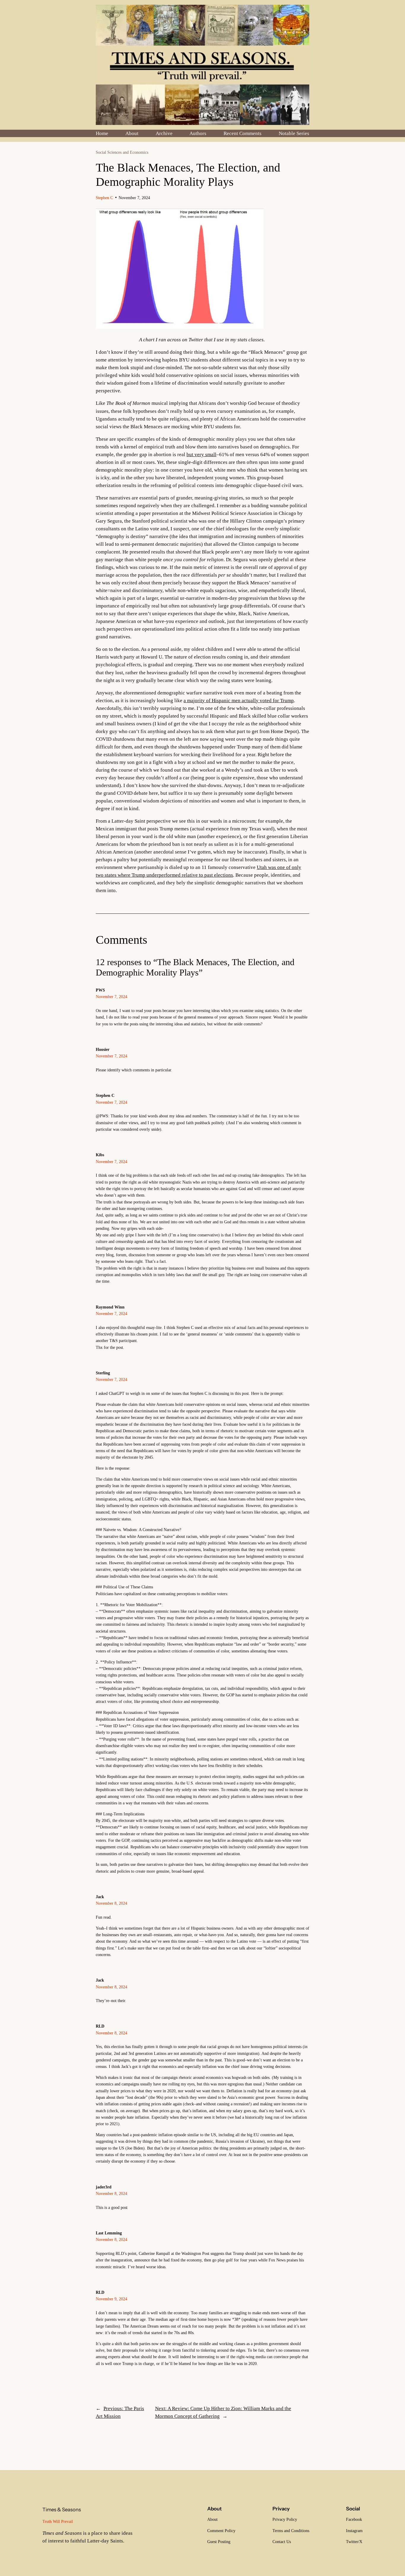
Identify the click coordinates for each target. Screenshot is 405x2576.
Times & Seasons (62, 2510)
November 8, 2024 (111, 1903)
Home (102, 133)
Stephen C (104, 198)
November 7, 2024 (111, 997)
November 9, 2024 (111, 2299)
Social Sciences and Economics (122, 152)
